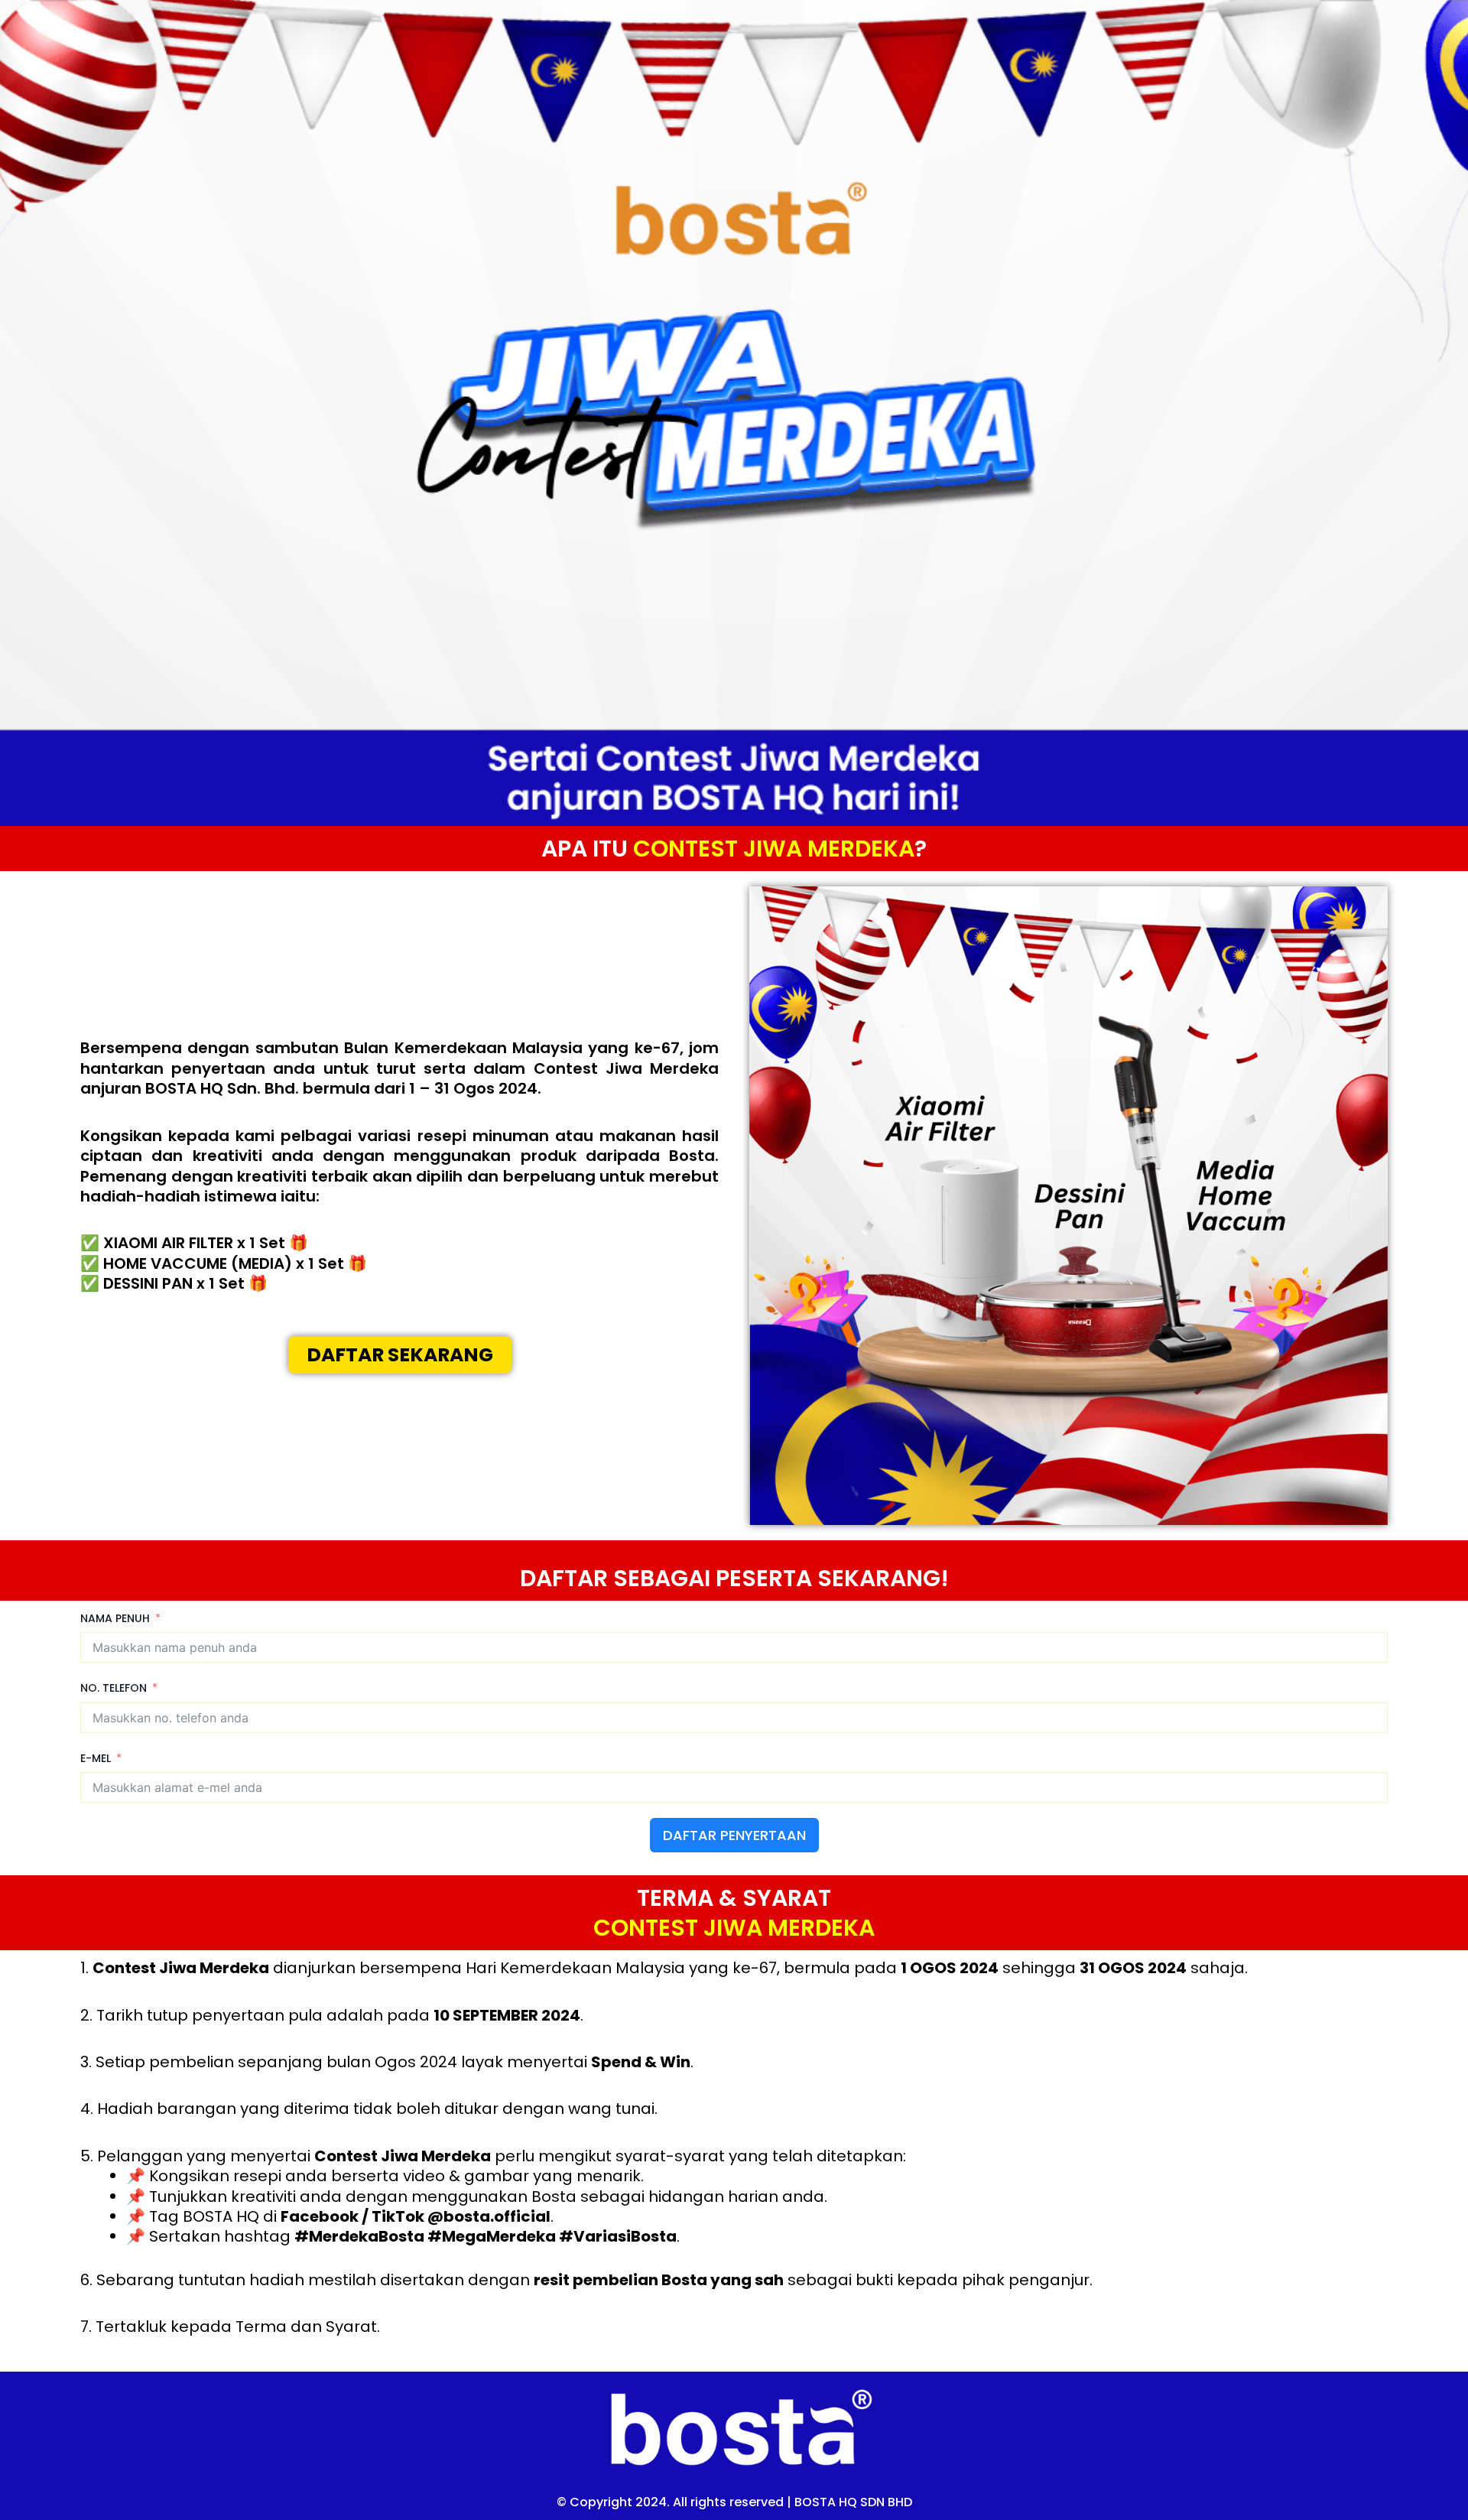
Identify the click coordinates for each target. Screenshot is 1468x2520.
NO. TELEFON (114, 1688)
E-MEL (96, 1758)
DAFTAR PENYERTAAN (734, 1835)
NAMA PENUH (115, 1618)
